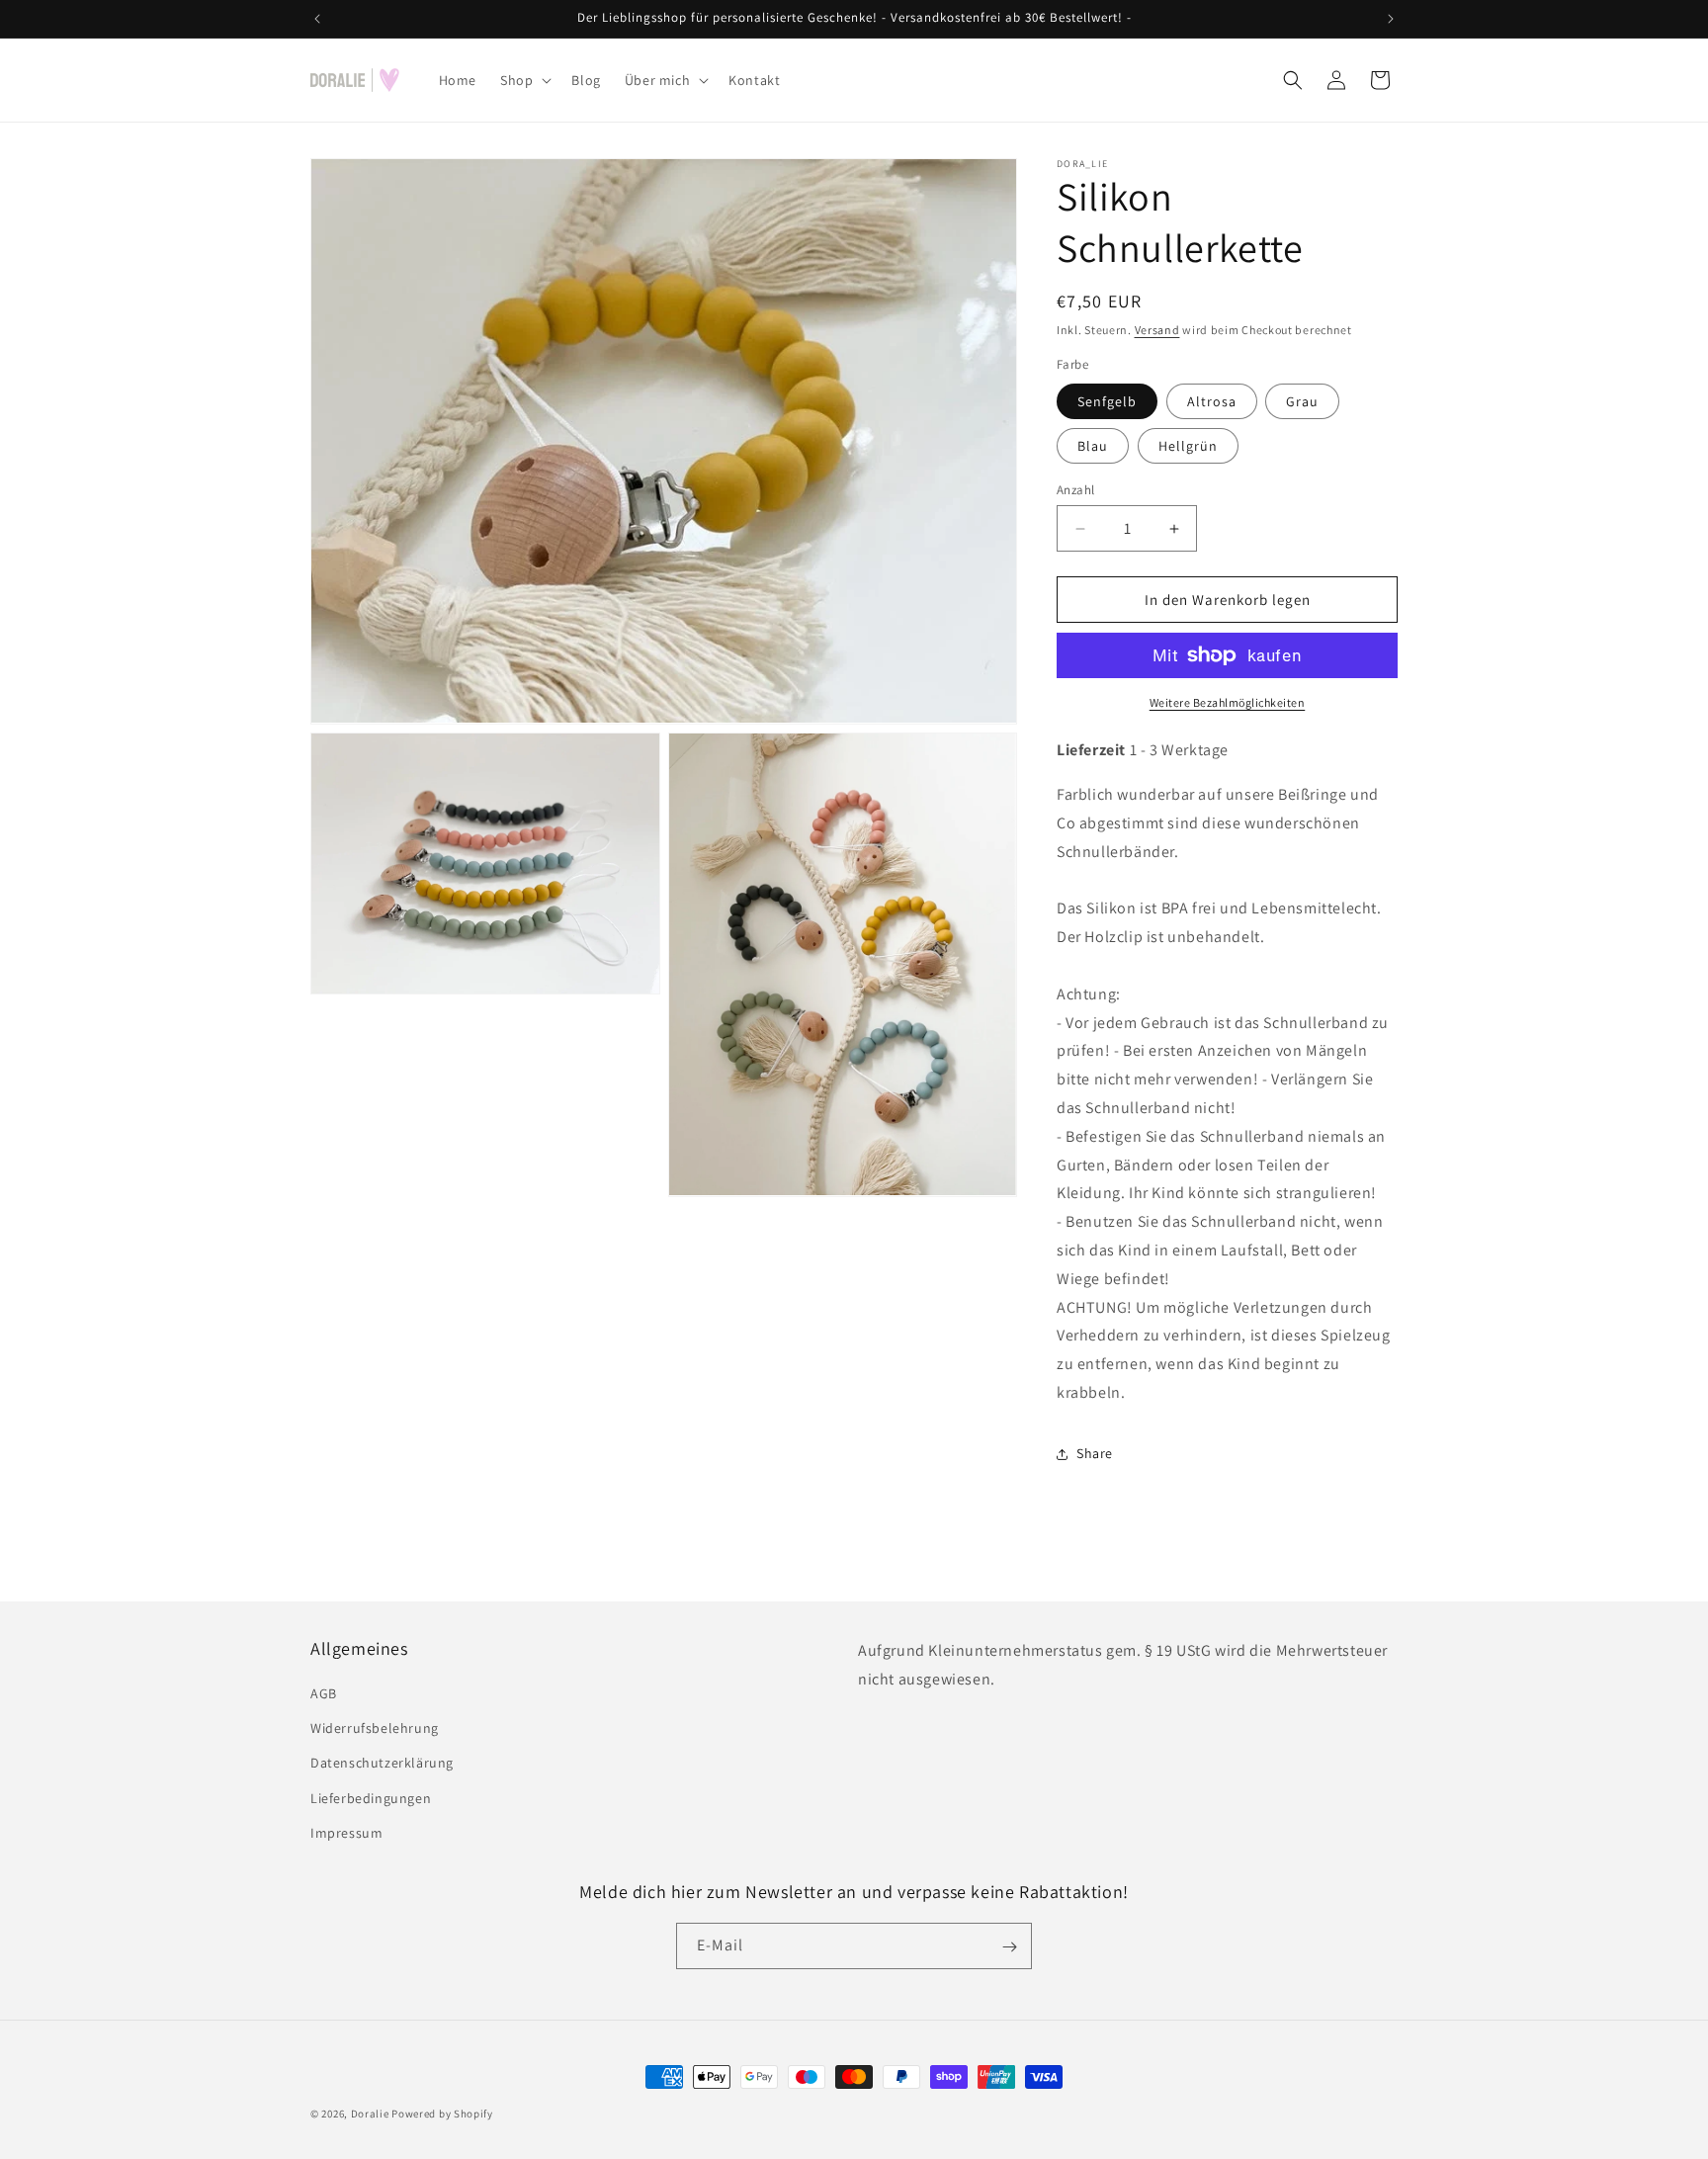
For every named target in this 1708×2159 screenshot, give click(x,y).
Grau (1302, 401)
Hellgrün (1188, 446)
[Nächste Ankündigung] (1391, 19)
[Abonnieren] (1009, 1947)
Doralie (370, 2114)
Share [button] (1095, 1453)
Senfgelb (1107, 401)
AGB (324, 1693)
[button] (524, 80)
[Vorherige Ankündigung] (317, 19)
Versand (1157, 330)
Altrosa (1212, 401)
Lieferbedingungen (371, 1798)
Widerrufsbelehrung (375, 1728)
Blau (1093, 446)
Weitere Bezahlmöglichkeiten (1228, 702)
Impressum (346, 1833)
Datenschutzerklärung (382, 1764)
